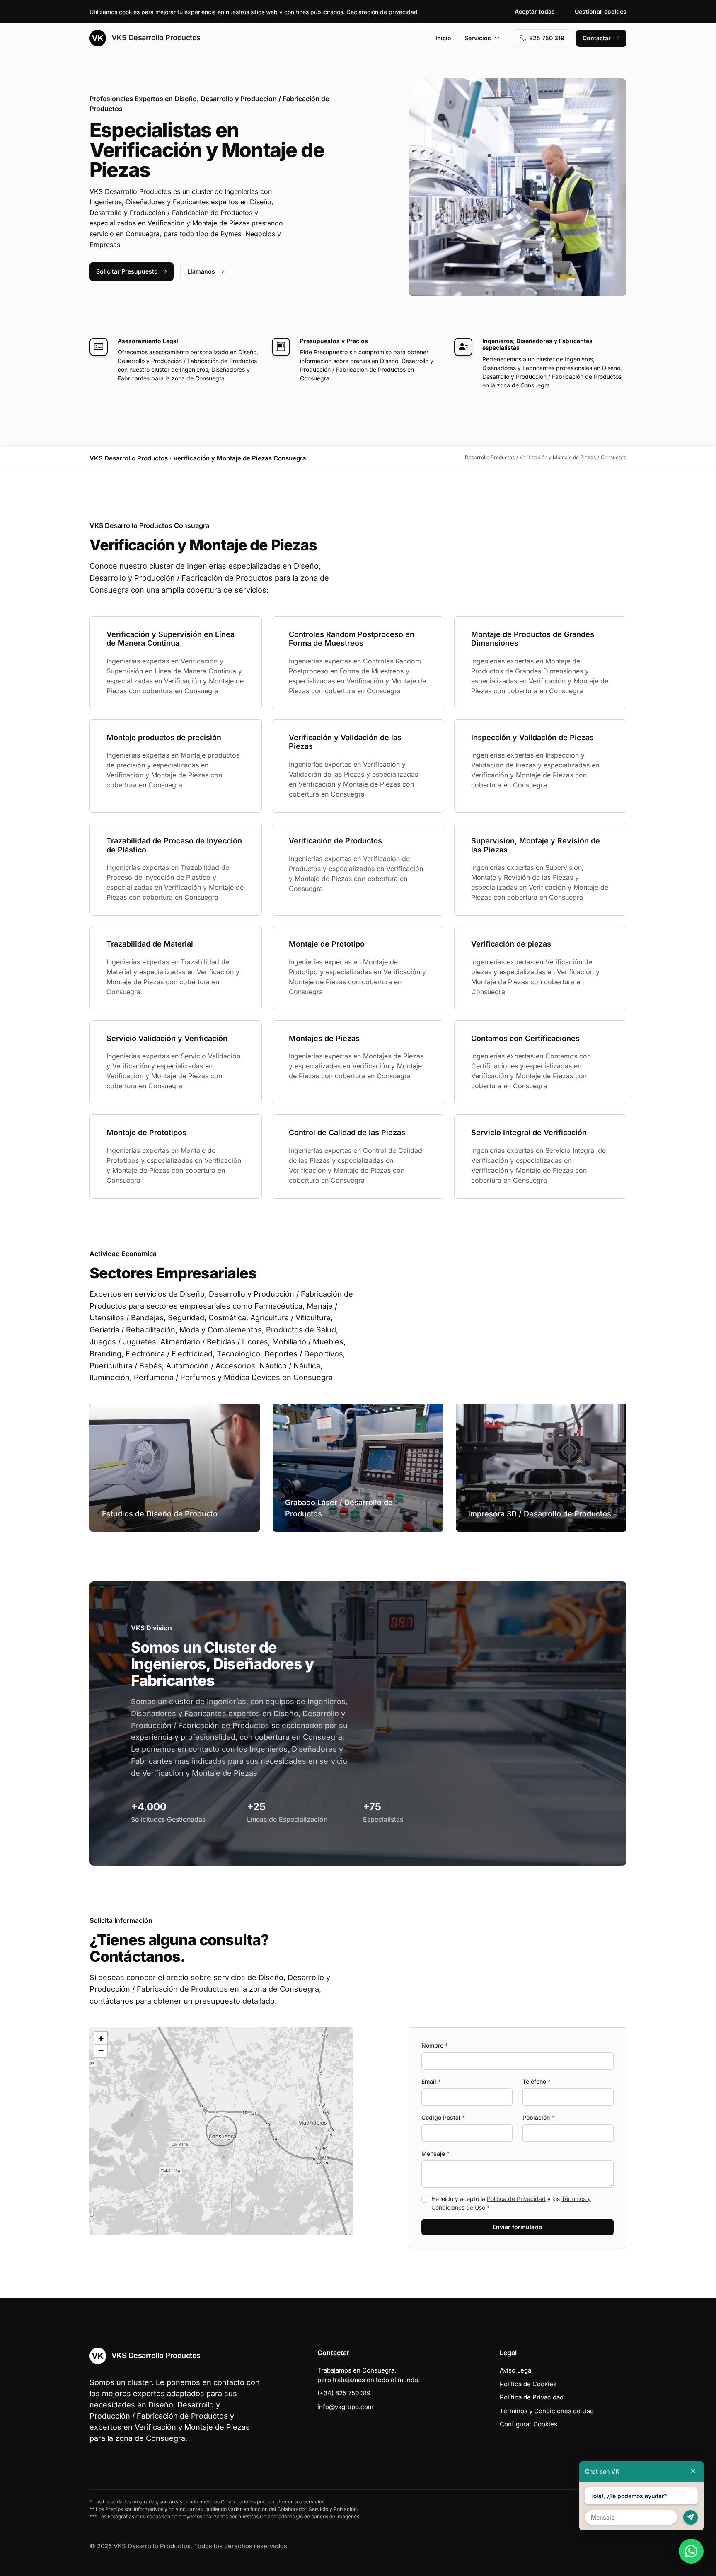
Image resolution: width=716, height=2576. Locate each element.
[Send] (691, 2517)
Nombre (435, 2045)
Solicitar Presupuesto (127, 271)
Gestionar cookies (601, 11)
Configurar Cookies (529, 2424)
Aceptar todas (535, 11)
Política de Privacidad (516, 2199)
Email (431, 2081)
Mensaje (435, 2154)
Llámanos (201, 271)
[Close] (693, 2471)
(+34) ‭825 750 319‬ (344, 2393)
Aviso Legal (516, 2370)
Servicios (478, 38)
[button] (221, 2131)
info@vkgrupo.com (345, 2407)
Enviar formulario (518, 2227)
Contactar (597, 38)
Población (538, 2117)
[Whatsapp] (691, 2551)
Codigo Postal (443, 2117)
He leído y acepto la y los (511, 2203)
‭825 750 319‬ (547, 38)
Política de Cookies (528, 2384)
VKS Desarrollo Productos (155, 38)
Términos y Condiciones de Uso (547, 2411)
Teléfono (537, 2081)
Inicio (443, 38)
